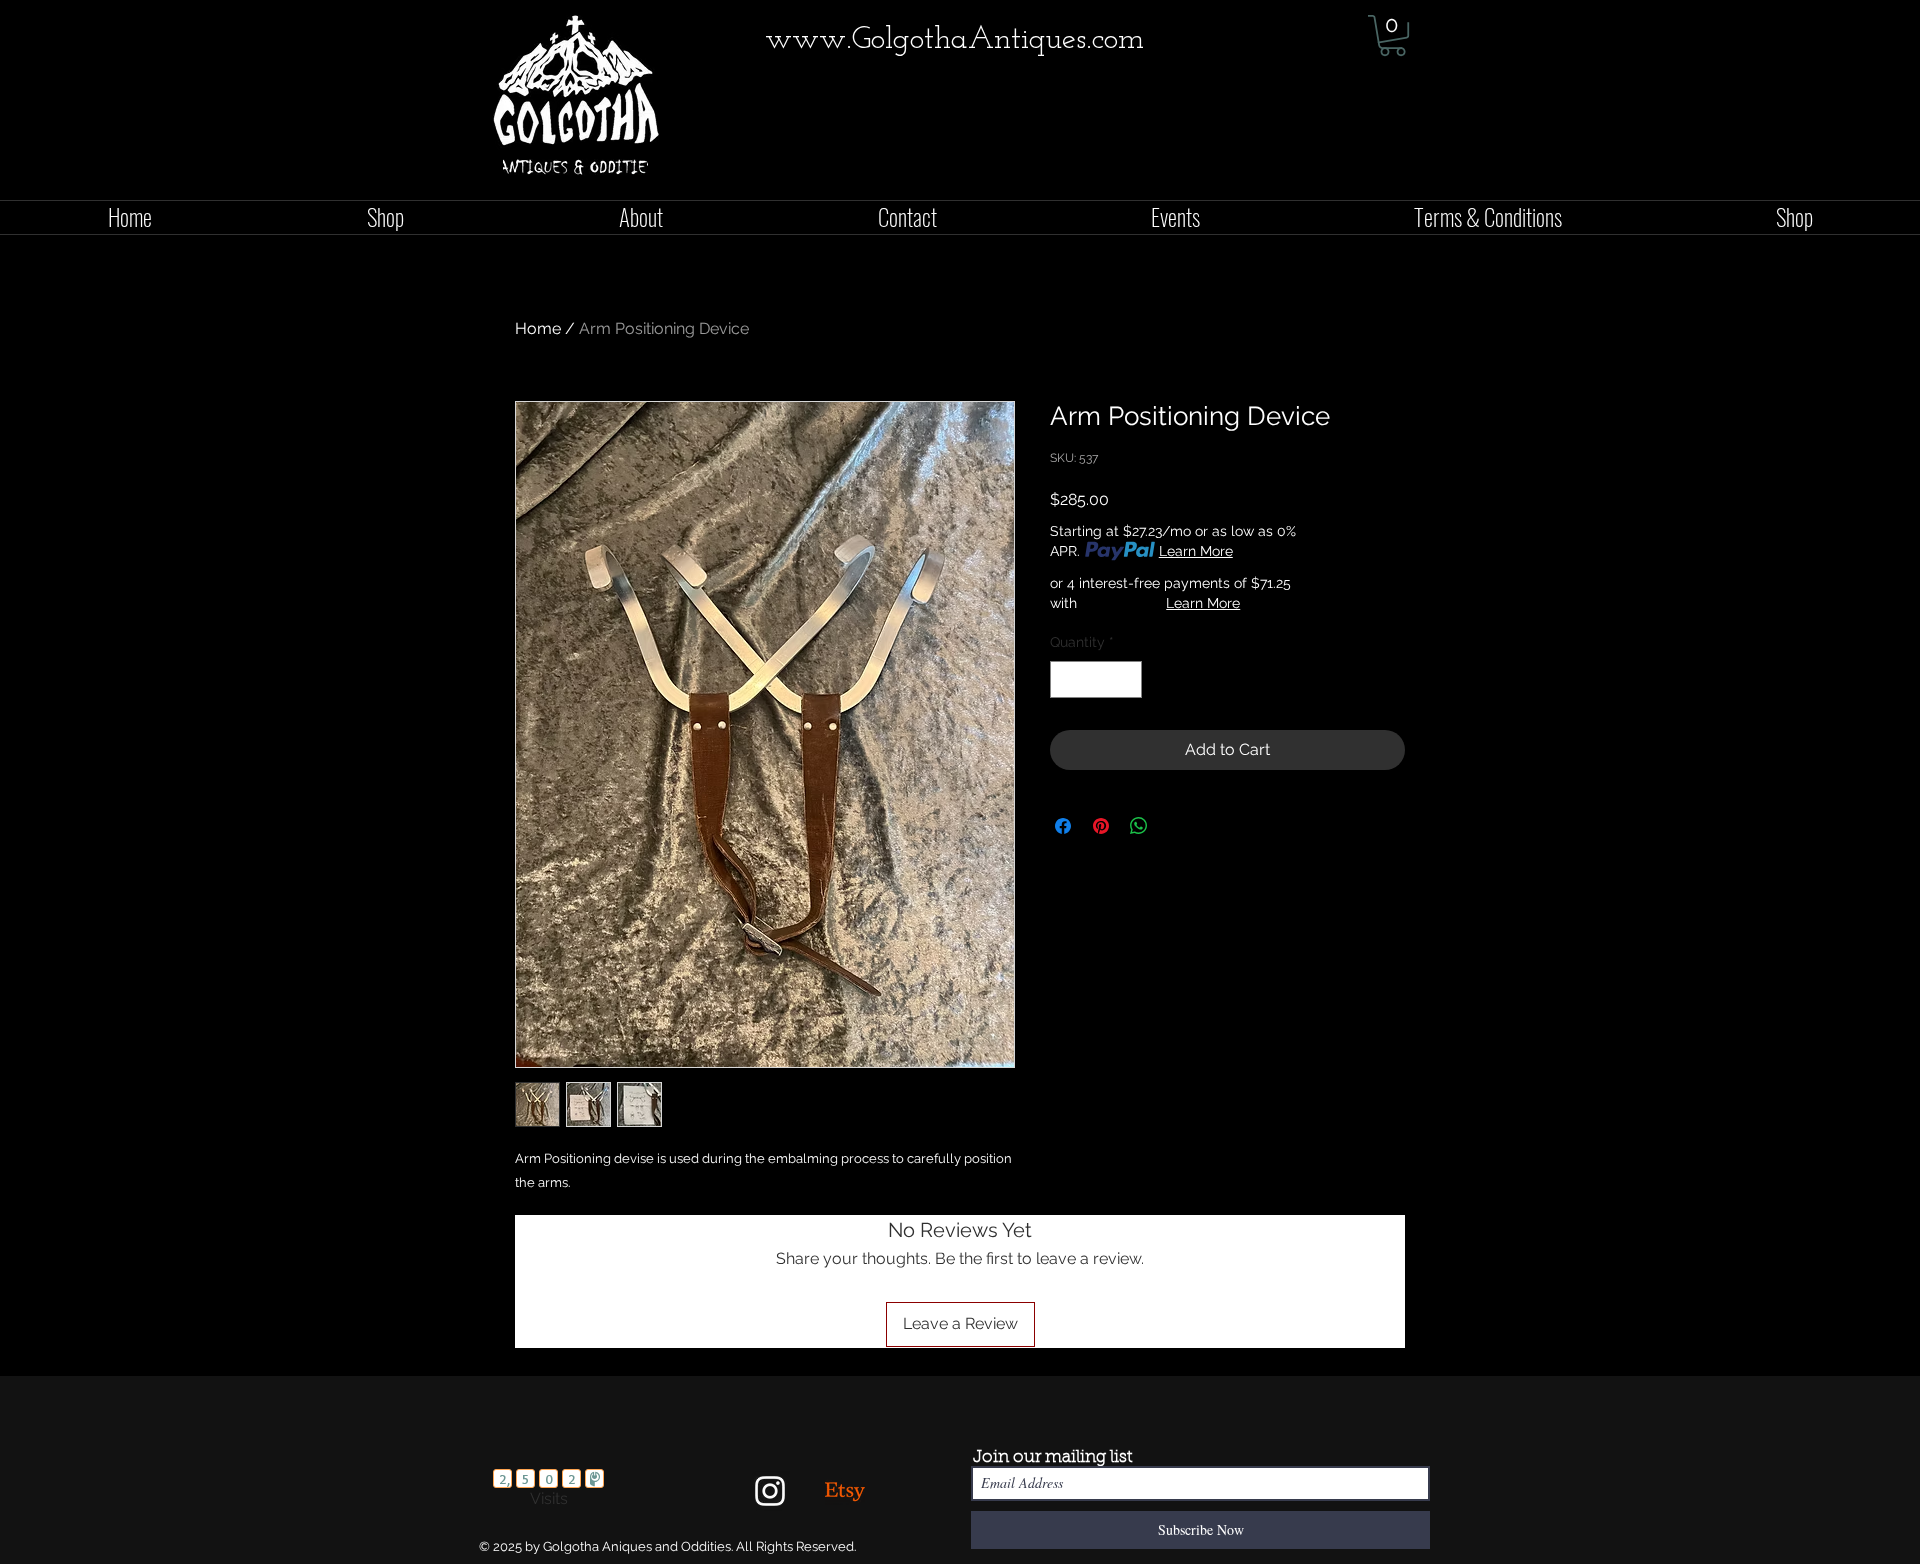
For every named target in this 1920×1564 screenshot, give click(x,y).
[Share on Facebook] (1063, 826)
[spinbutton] (1096, 679)
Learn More (1196, 551)
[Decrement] (1065, 679)
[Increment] (1126, 679)
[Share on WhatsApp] (1139, 826)
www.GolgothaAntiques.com (954, 40)
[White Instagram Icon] (770, 1491)
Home (538, 328)
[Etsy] (845, 1491)
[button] (1392, 35)
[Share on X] (1177, 826)
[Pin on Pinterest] (1101, 826)
